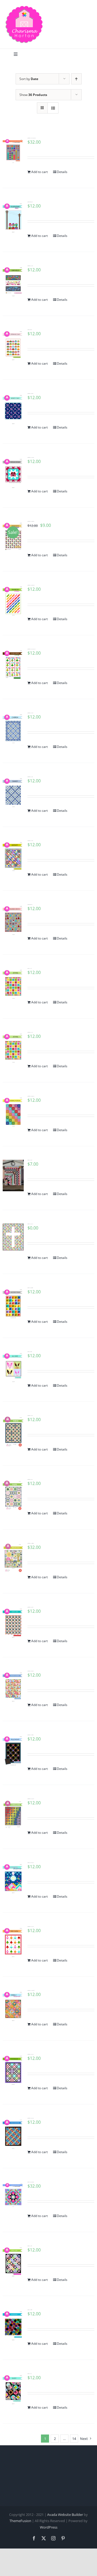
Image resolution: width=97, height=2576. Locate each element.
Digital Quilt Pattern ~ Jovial (30, 1032)
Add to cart (39, 172)
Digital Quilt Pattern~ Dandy (30, 777)
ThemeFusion (20, 2521)
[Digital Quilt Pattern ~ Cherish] (13, 729)
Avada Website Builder (65, 2515)
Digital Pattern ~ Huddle (30, 2310)
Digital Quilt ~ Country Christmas (31, 1863)
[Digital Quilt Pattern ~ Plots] (13, 1495)
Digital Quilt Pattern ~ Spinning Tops (31, 521)
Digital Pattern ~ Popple (30, 1160)
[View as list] (53, 108)
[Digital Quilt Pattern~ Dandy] (13, 793)
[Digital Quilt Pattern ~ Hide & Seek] (13, 1687)
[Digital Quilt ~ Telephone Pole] (13, 218)
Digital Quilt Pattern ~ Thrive (30, 1415)
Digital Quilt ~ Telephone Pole (30, 202)
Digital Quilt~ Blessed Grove (30, 904)
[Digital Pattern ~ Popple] (13, 1175)
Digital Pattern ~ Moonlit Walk (30, 1288)
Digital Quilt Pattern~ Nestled (30, 1607)
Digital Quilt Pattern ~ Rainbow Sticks (31, 585)
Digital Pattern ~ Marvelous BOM (31, 2182)
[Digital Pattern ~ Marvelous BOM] (13, 2195)
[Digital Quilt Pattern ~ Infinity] (13, 857)
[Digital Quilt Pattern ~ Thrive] (13, 1432)
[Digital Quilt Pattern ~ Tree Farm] (13, 1943)
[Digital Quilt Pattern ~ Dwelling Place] (13, 1558)
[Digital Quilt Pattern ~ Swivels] (13, 282)
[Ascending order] (76, 79)
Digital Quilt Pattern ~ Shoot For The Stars (32, 138)
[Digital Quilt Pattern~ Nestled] (13, 1623)
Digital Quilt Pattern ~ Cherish (30, 713)
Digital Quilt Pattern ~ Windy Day (30, 393)
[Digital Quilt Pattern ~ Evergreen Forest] (13, 665)
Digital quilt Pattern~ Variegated (31, 1799)
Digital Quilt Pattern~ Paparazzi (31, 2054)
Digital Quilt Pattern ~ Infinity (30, 841)
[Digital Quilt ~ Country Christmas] (13, 1879)
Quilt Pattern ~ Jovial (30, 968)
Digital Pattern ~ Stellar (30, 2246)
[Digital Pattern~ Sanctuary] (13, 1237)
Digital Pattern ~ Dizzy (30, 2374)
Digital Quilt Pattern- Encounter (31, 2118)
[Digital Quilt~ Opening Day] (13, 346)
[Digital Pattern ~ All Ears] (13, 1368)
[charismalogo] (24, 8)
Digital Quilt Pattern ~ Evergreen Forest (32, 649)
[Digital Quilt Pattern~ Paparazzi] (13, 2070)
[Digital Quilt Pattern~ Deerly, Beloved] (13, 2006)
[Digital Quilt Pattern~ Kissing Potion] (13, 1112)
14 (74, 2439)
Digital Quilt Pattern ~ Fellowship (30, 1735)
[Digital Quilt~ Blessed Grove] (13, 921)
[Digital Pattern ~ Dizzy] (13, 2390)
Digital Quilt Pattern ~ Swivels (30, 266)
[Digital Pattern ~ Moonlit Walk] (13, 1304)
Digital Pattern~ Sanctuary (30, 1224)
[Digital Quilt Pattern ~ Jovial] (13, 1048)
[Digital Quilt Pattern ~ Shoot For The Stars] (13, 151)
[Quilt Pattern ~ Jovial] (13, 984)
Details (62, 172)
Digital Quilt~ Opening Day (30, 330)
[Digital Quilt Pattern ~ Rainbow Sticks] (13, 601)
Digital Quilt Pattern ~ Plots (30, 1479)
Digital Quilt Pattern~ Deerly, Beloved (31, 1990)
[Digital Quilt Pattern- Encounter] (13, 2134)
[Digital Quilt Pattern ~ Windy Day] (13, 410)
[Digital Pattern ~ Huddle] (13, 2326)
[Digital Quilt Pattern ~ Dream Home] (13, 473)
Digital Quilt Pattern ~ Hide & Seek (31, 1671)
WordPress (49, 2527)
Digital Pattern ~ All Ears (30, 1352)
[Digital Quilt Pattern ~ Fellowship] (13, 1751)
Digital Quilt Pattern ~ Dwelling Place (31, 1543)
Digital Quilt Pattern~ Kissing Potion (31, 1096)
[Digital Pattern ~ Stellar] (13, 2262)
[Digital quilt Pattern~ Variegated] (13, 1813)
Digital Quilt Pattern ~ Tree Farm (31, 1926)
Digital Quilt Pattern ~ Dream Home (31, 457)
